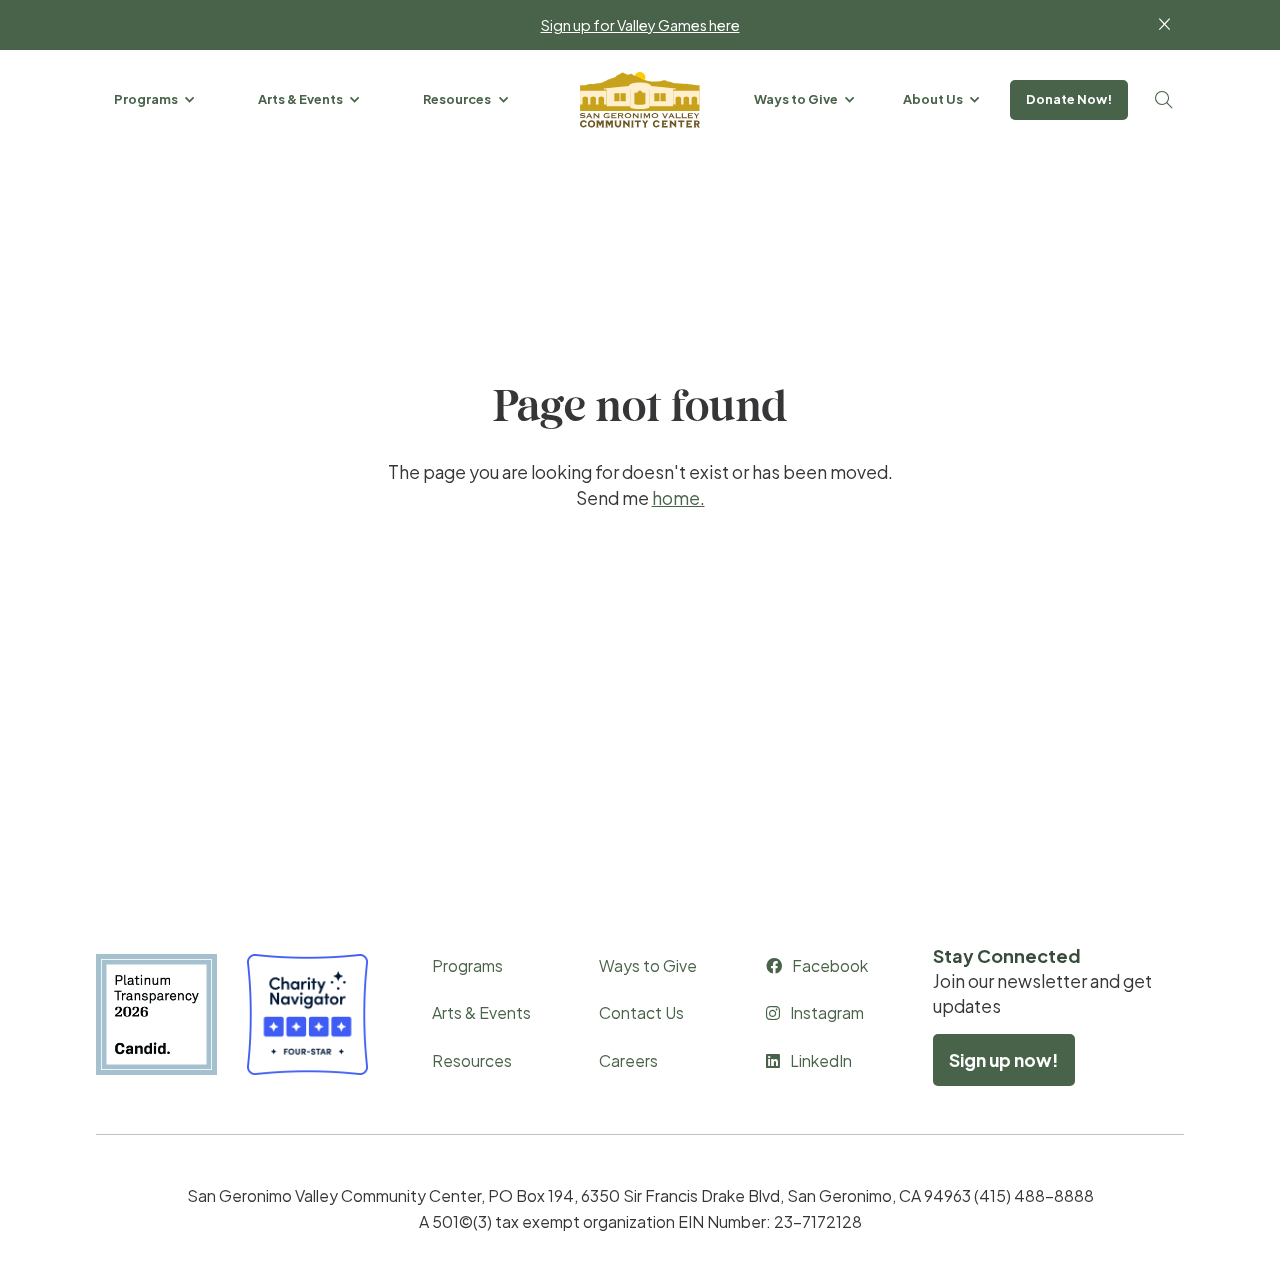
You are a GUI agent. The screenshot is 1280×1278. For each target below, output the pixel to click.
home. (678, 498)
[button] (156, 99)
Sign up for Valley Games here (640, 25)
